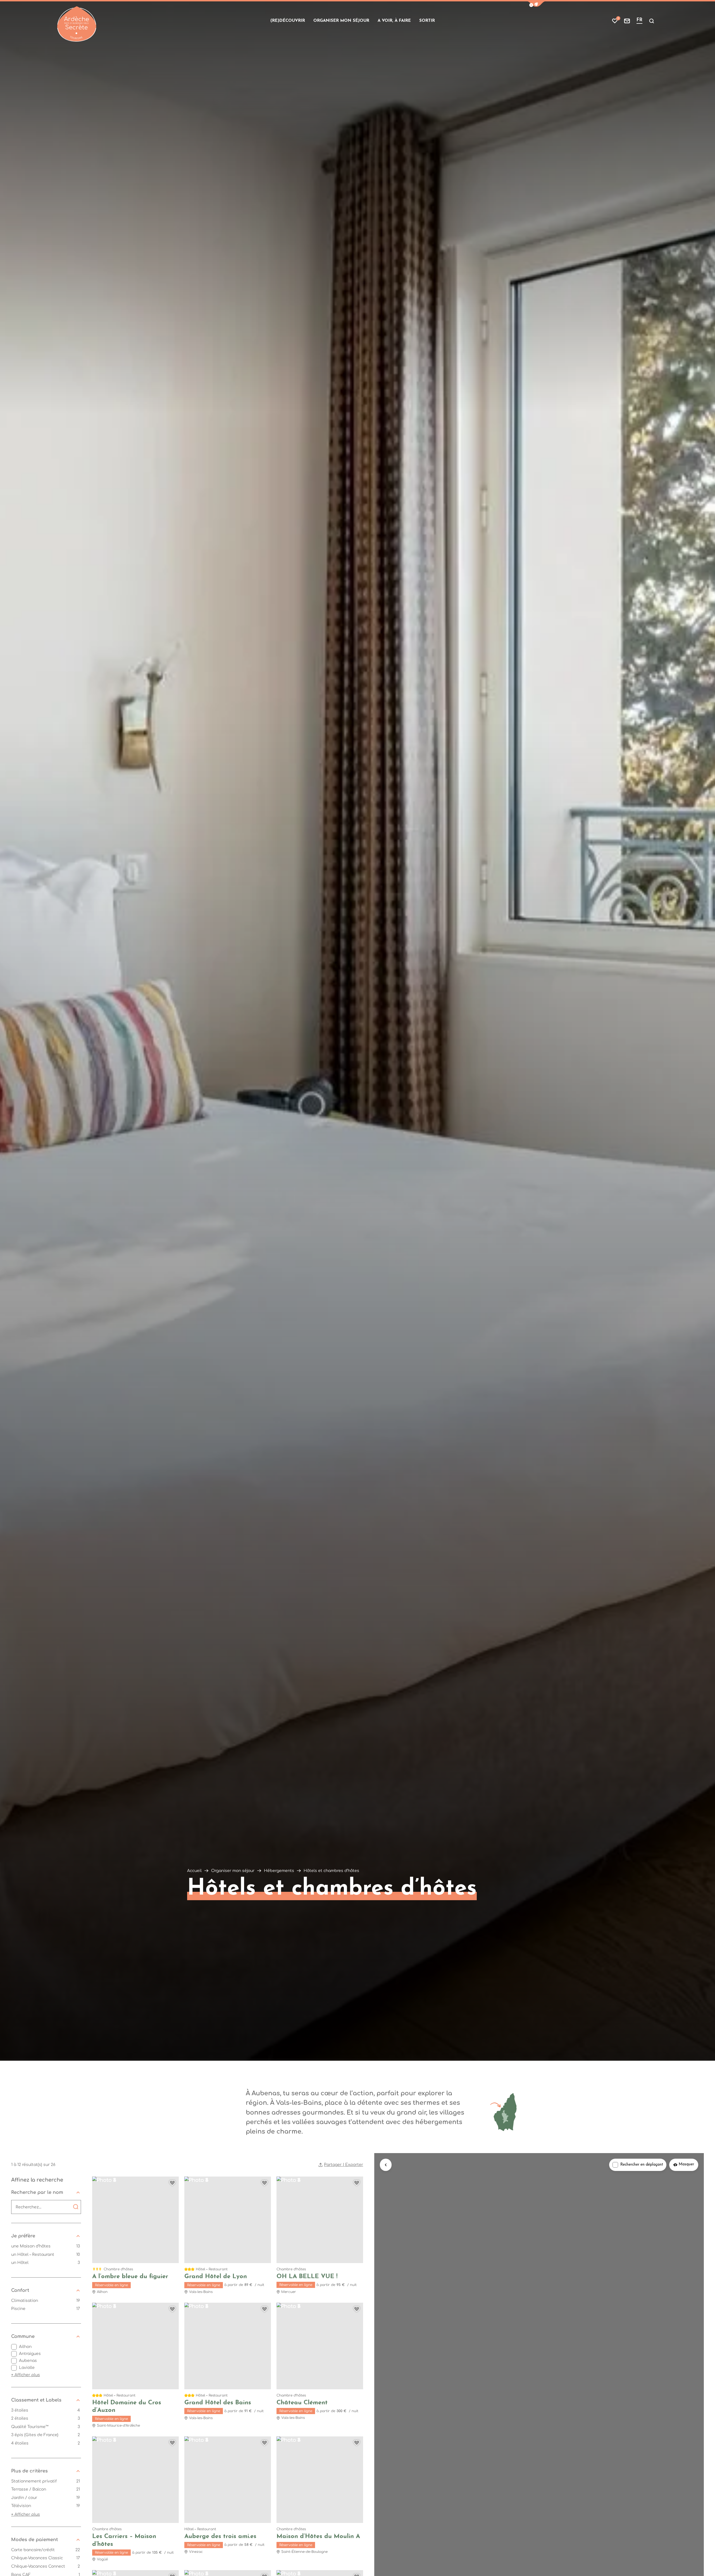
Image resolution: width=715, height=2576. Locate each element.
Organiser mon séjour (341, 21)
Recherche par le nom (37, 2192)
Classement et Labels (36, 2400)
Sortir (427, 21)
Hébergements (279, 1871)
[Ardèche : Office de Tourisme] (77, 24)
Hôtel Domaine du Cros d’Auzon (127, 2407)
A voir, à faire (394, 21)
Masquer (686, 2164)
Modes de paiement (34, 2540)
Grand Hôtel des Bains (218, 2403)
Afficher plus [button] (26, 2375)
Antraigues (30, 2354)
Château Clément (302, 2403)
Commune (23, 2336)
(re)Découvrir (288, 21)
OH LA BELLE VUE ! (307, 2277)
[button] (536, 4)
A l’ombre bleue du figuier (130, 2277)
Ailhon (25, 2347)
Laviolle (27, 2368)
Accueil (194, 1871)
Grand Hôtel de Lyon (216, 2277)
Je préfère (23, 2236)
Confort (20, 2290)
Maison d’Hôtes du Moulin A (318, 2537)
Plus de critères (29, 2471)
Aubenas (28, 2361)
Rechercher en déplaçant (642, 2165)
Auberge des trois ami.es (220, 2537)
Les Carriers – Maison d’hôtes (124, 2540)
